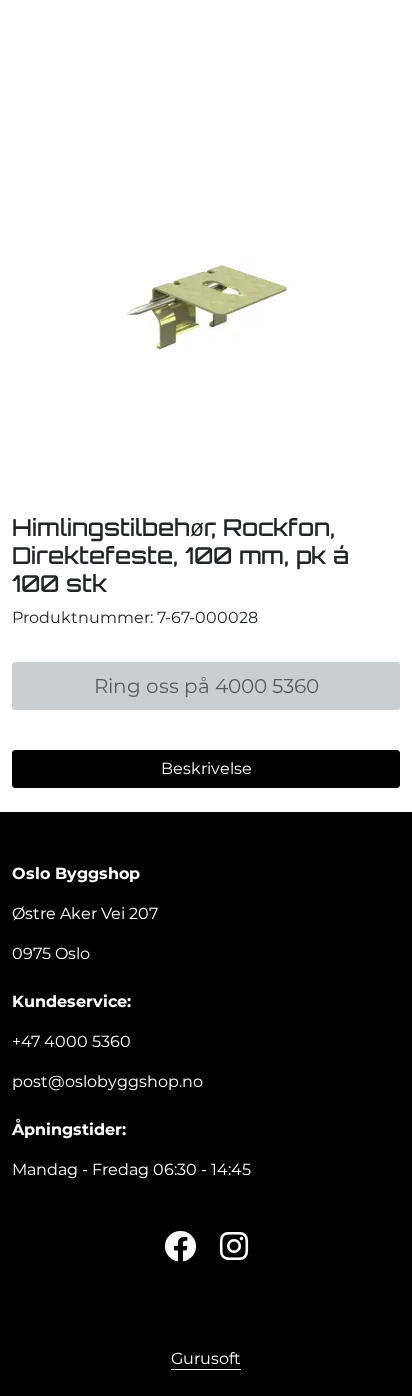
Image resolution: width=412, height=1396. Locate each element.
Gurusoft (206, 1358)
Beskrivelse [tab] (206, 768)
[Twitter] (180, 1247)
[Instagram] (234, 1247)
